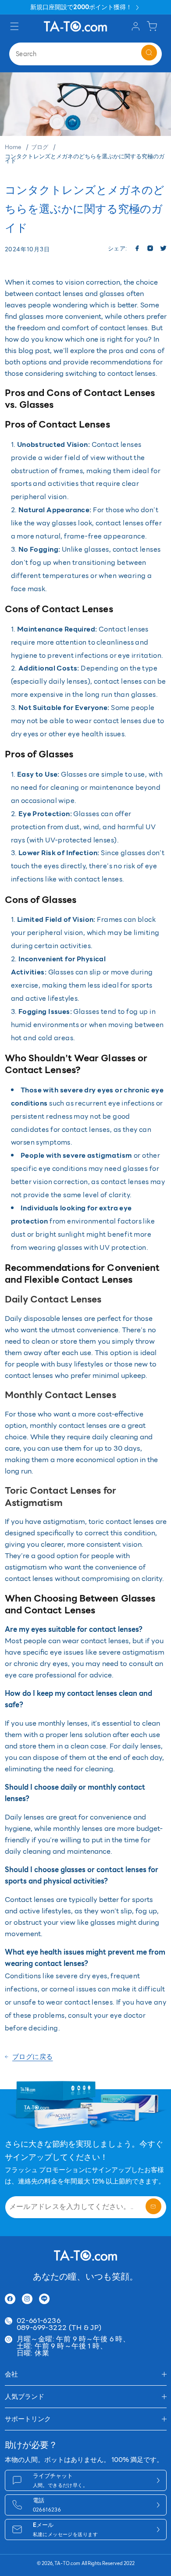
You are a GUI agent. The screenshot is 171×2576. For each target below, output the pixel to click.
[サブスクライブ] (153, 2206)
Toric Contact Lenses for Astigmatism (61, 1496)
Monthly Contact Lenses (61, 1395)
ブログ (40, 147)
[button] (16, 26)
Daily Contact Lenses (53, 1299)
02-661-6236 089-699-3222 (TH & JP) (59, 2324)
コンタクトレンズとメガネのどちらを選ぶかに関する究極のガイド (85, 159)
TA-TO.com (67, 2564)
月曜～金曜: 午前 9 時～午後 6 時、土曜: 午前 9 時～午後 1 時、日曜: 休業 (73, 2346)
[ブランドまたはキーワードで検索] (149, 53)
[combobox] (85, 54)
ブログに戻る (33, 2057)
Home (13, 147)
